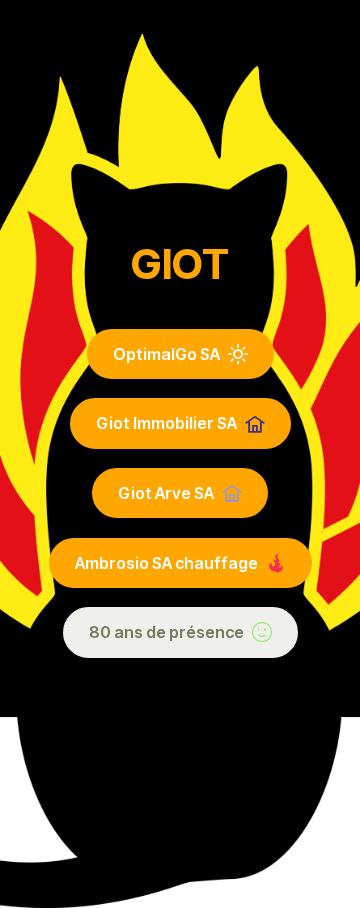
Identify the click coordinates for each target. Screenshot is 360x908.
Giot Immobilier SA (166, 423)
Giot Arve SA (166, 493)
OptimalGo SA (166, 354)
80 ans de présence (166, 632)
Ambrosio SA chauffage (166, 563)
